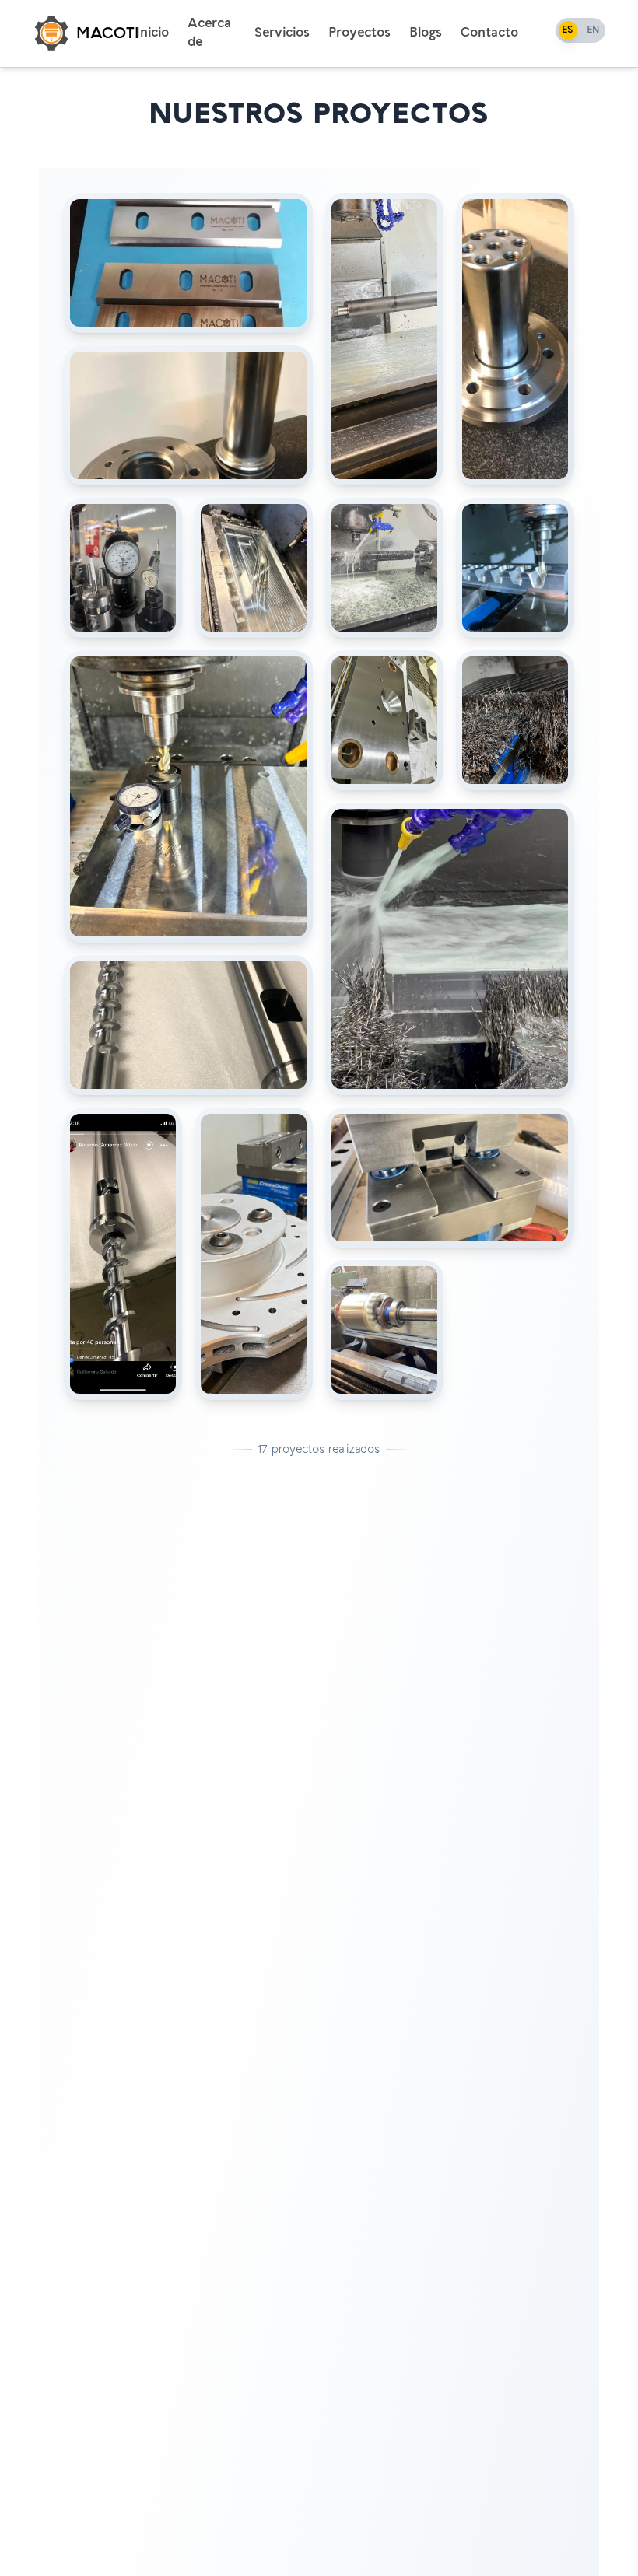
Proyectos (359, 33)
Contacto (489, 33)
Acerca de (209, 33)
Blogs (426, 33)
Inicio (152, 33)
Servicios (282, 33)
